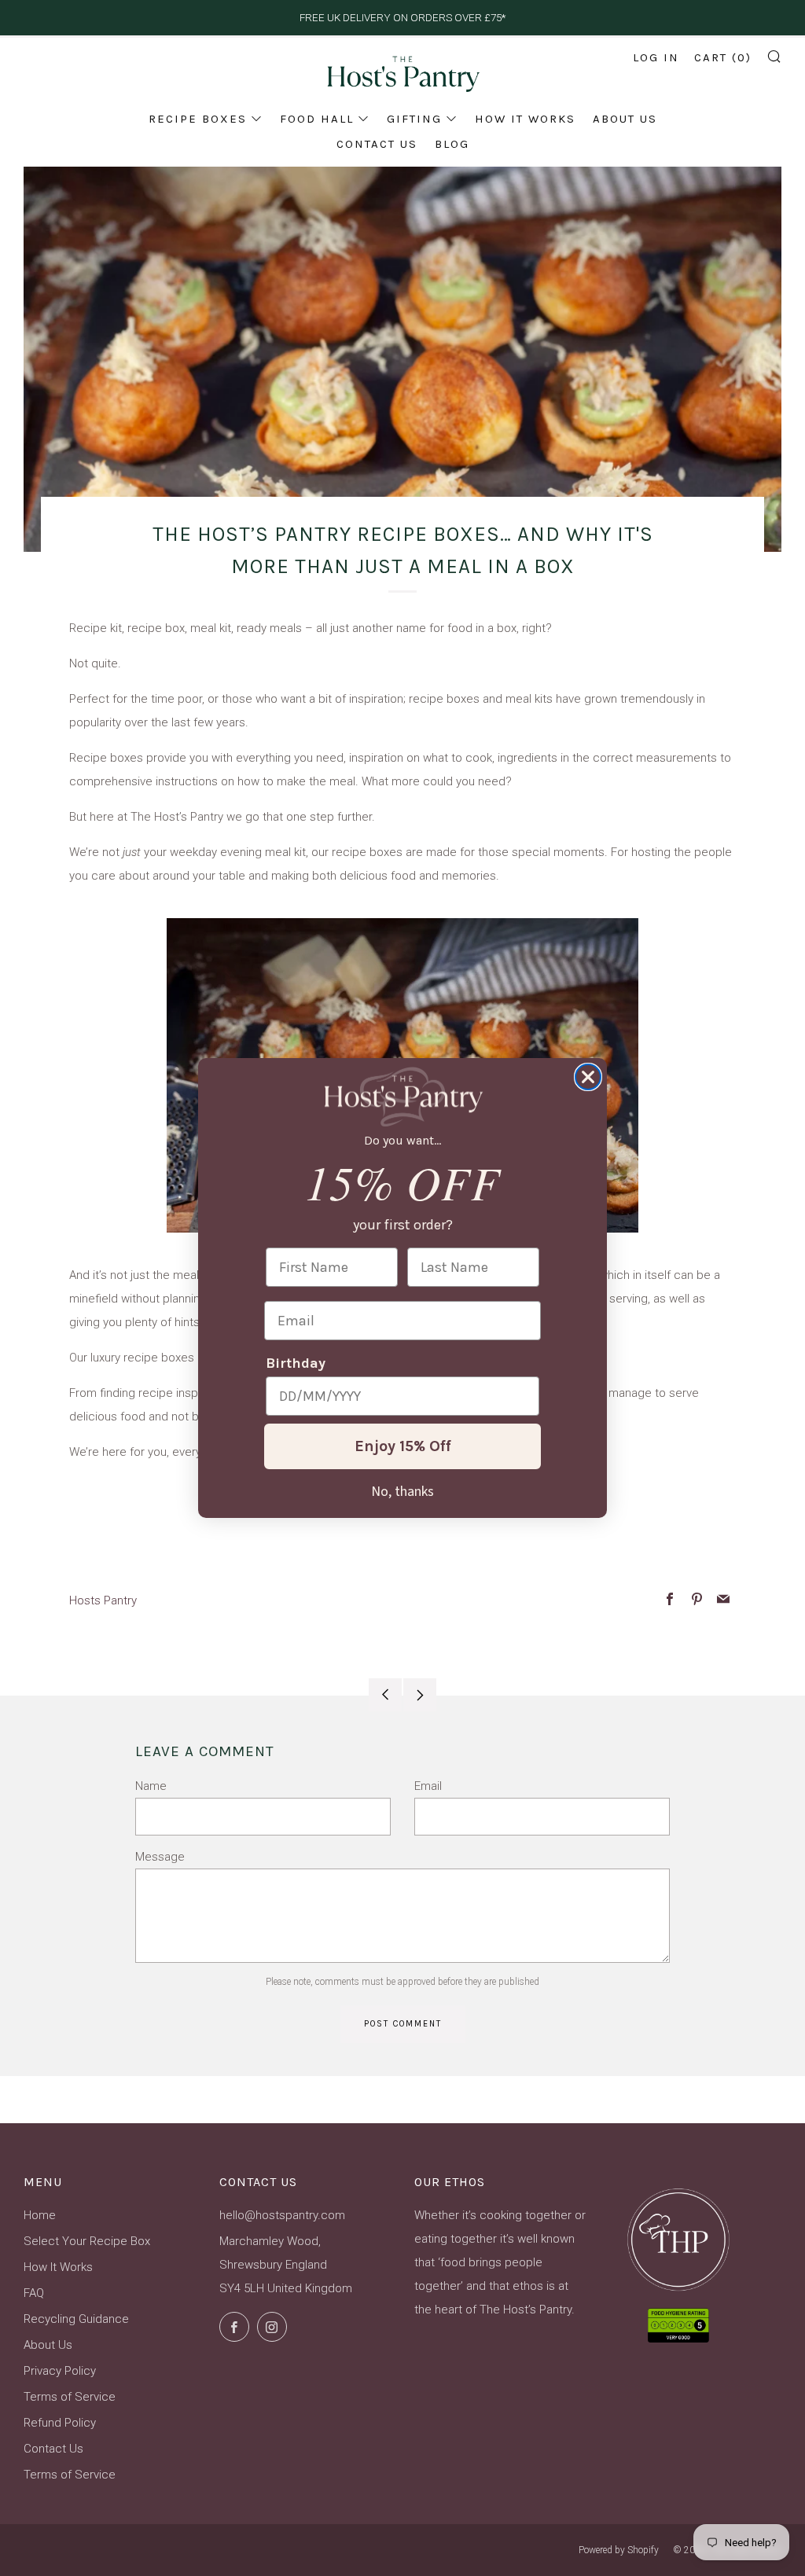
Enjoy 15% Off (403, 1446)
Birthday (296, 1363)
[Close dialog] (588, 1077)
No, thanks (402, 1490)
